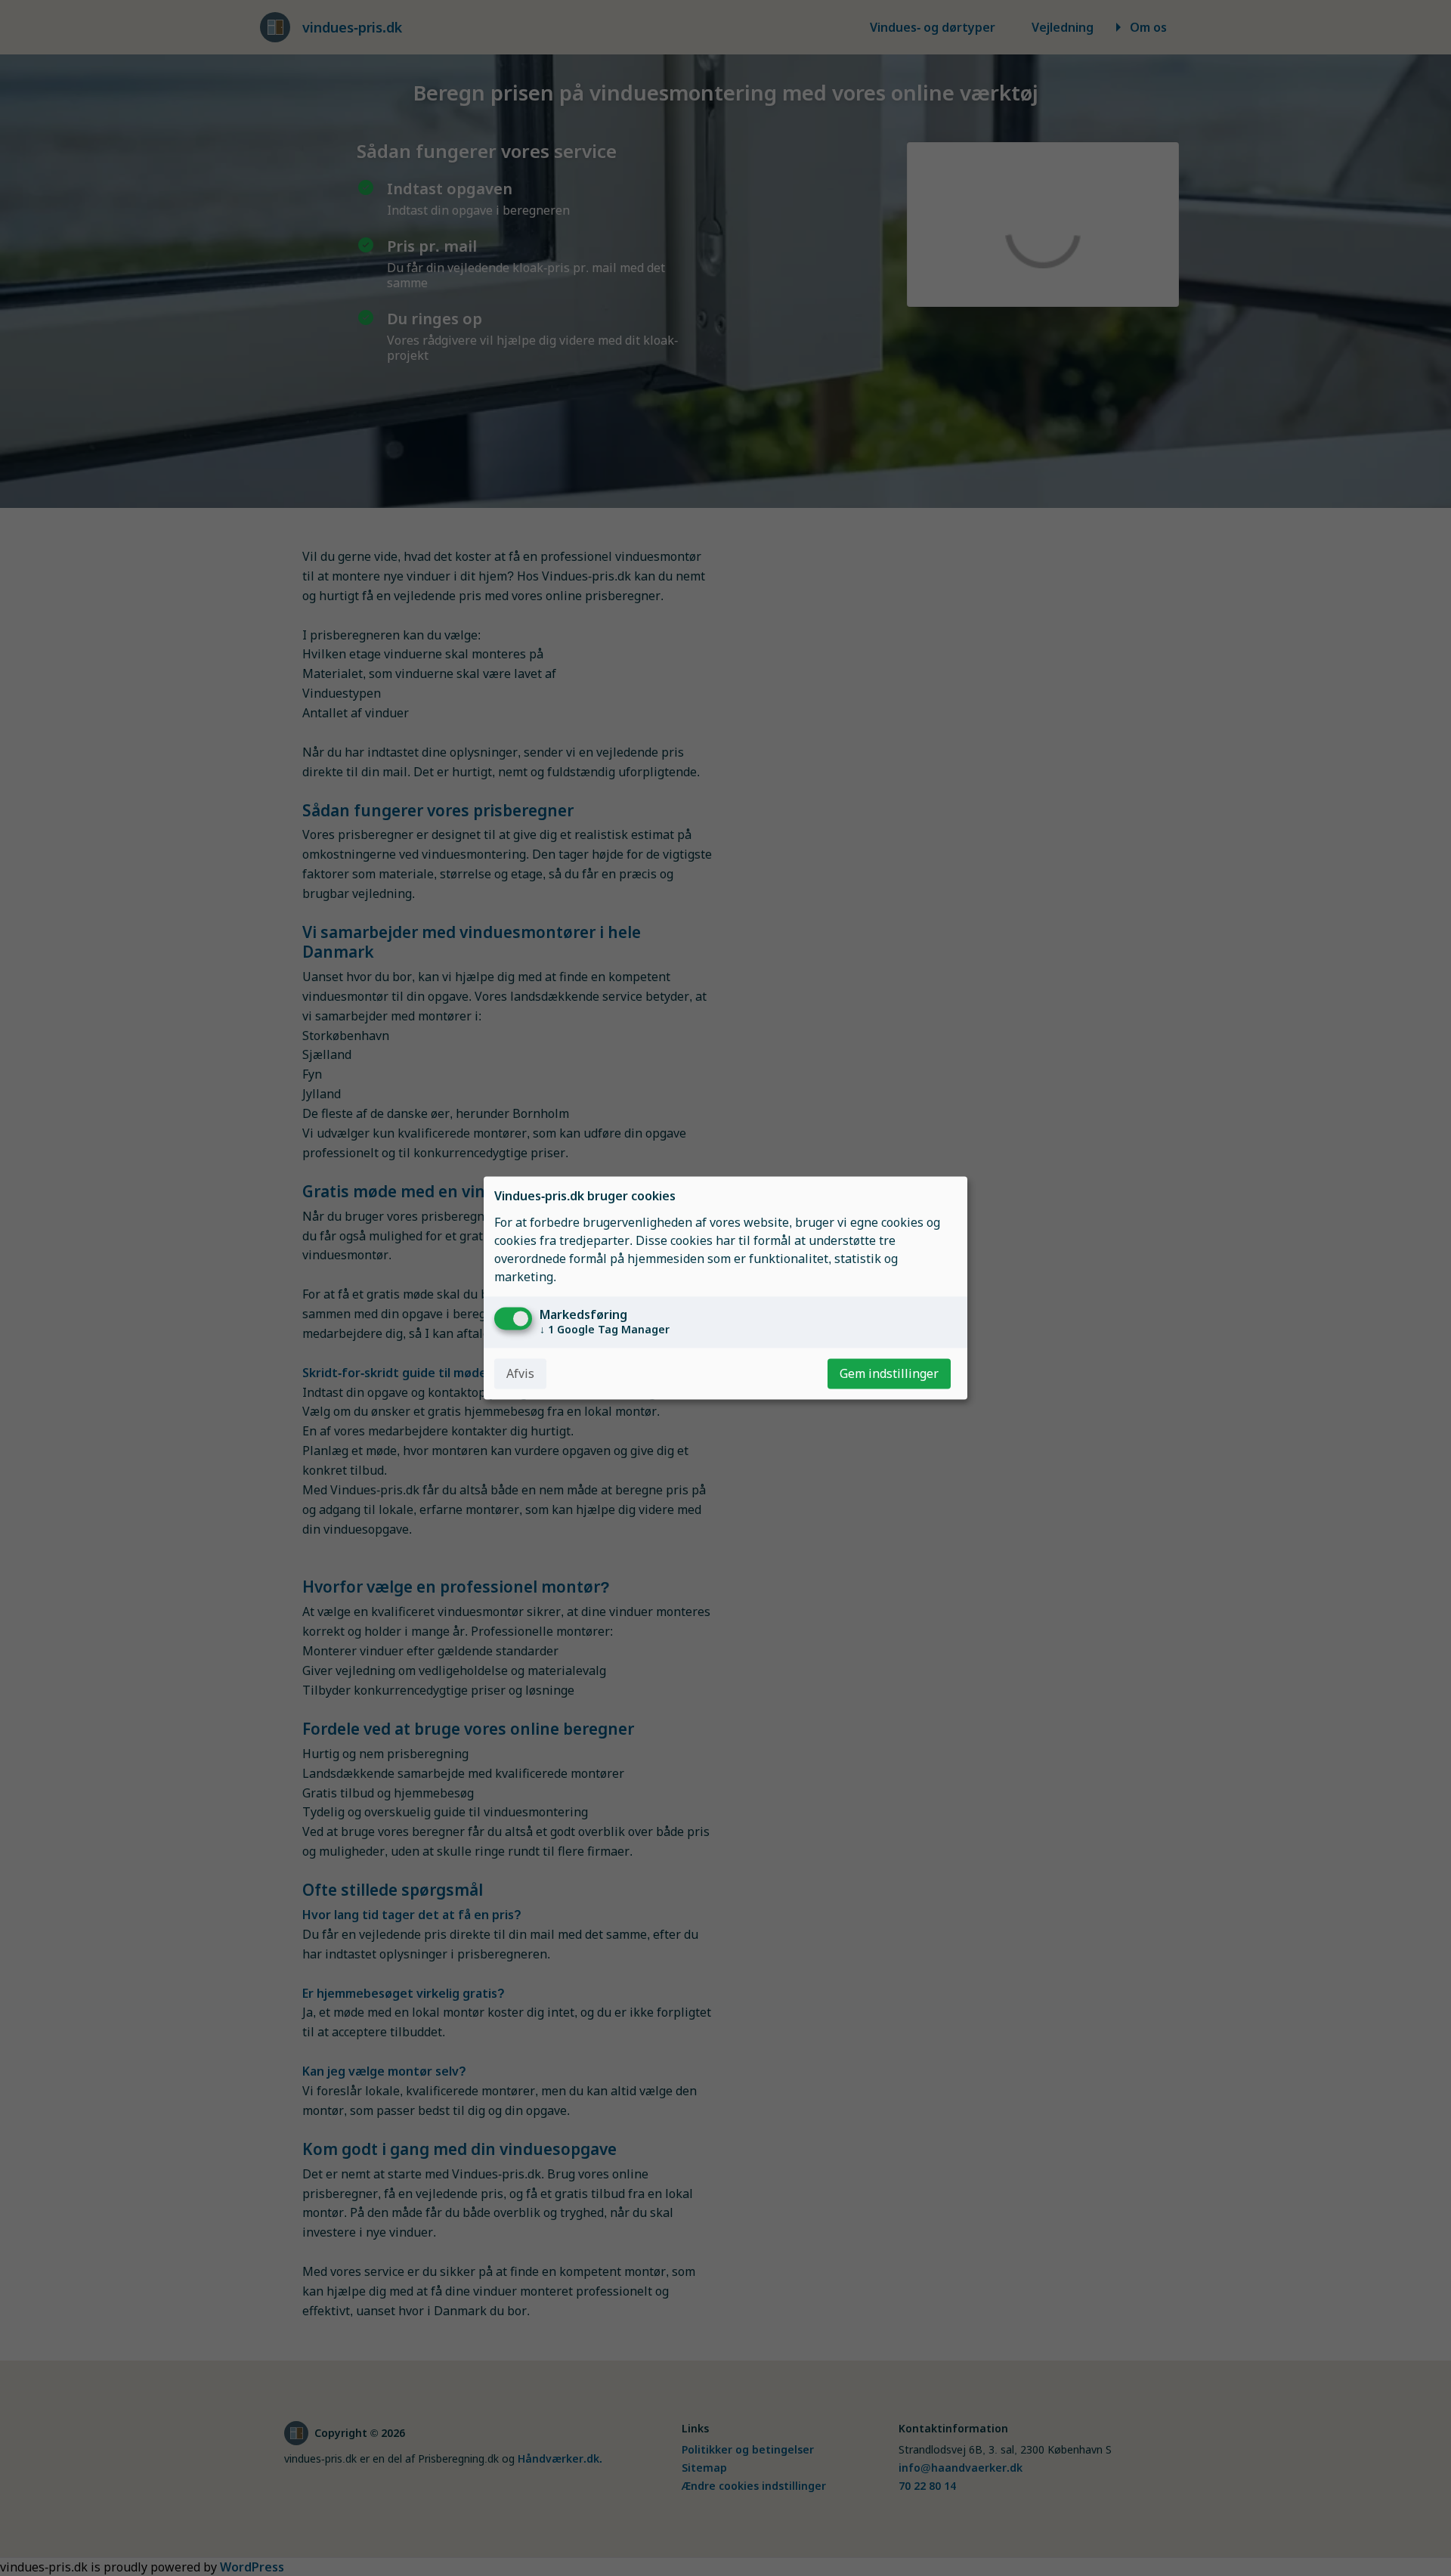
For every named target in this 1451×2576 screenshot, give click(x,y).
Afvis (520, 1374)
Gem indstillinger (889, 1374)
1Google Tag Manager (605, 1330)
